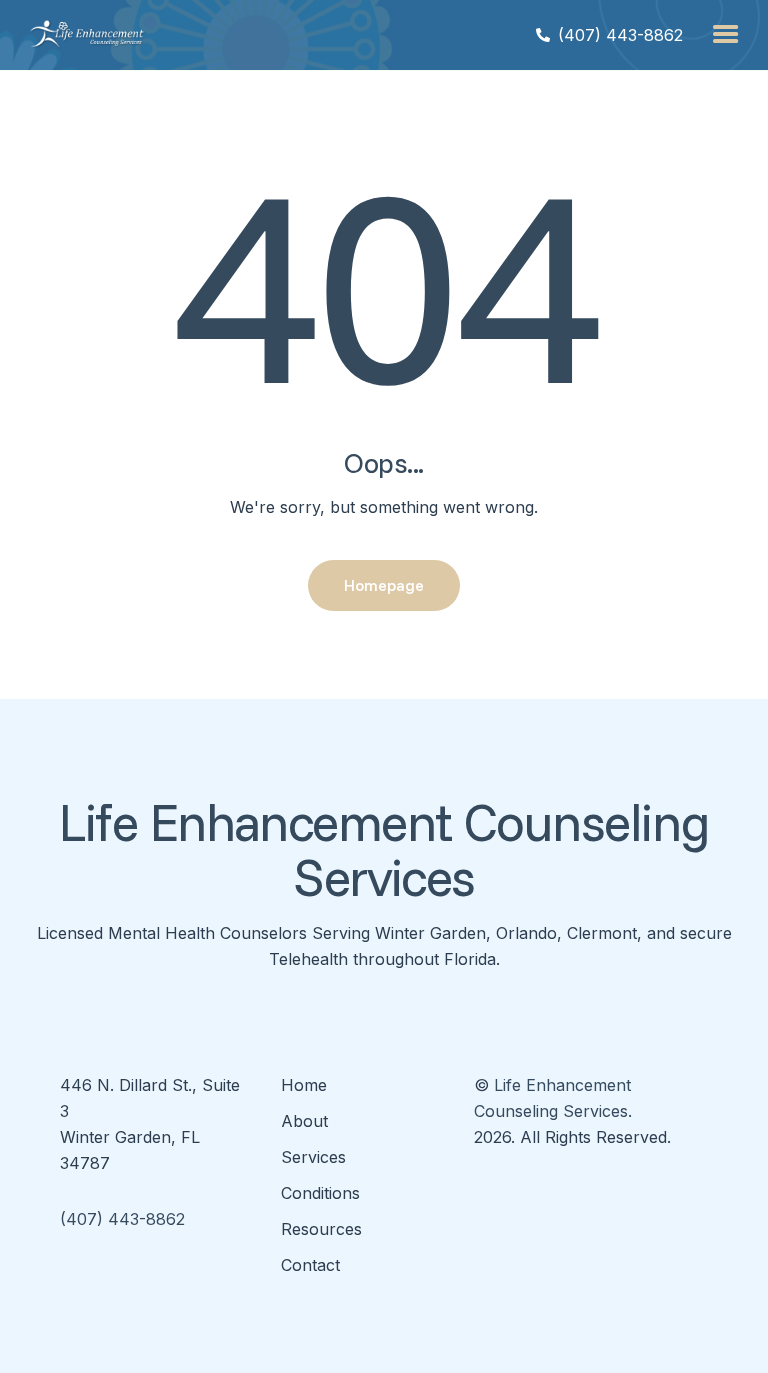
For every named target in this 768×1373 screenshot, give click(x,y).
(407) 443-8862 (122, 1219)
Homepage (384, 585)
